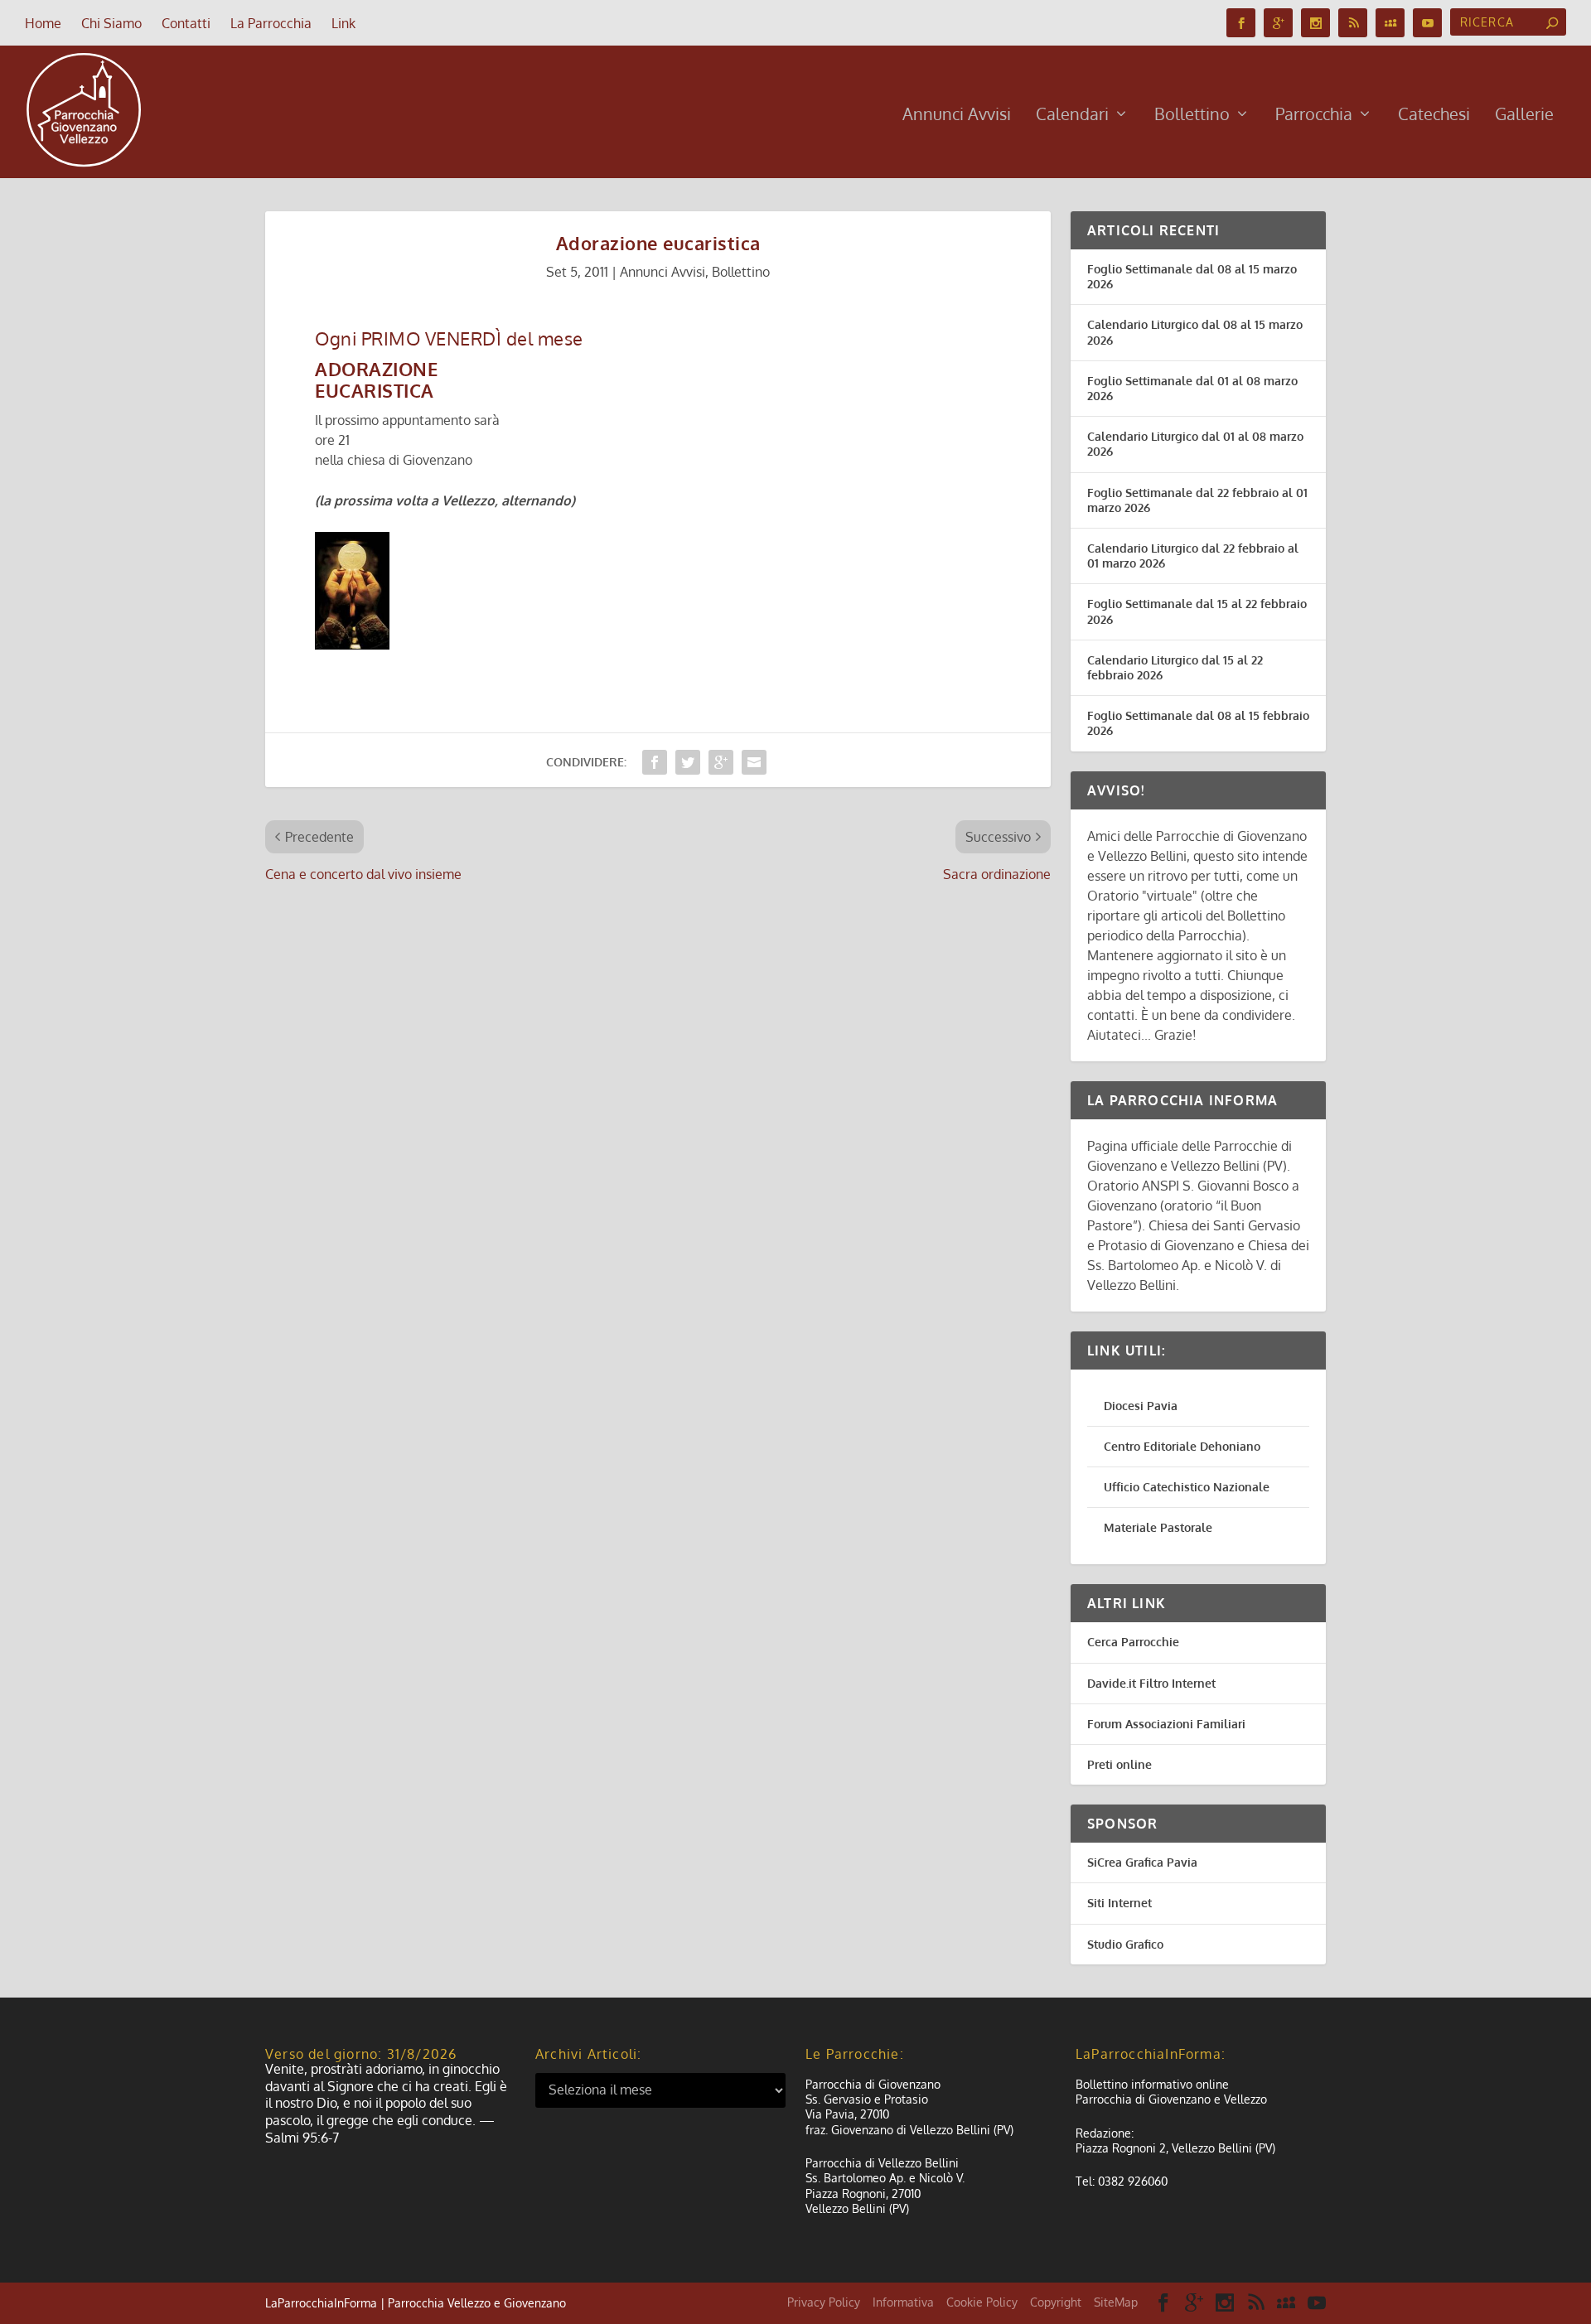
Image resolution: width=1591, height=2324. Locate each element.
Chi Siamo (111, 23)
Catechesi (1434, 116)
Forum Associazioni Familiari (1166, 1724)
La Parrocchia (271, 23)
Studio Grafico (1125, 1944)
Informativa (903, 2302)
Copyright (1056, 2302)
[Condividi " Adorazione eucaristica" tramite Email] (754, 762)
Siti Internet (1120, 1903)
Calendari (1072, 116)
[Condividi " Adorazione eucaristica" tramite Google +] (721, 762)
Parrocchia (1314, 116)
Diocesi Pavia (1141, 1406)
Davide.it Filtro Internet (1151, 1683)
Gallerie (1524, 116)
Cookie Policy (982, 2302)
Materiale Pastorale (1158, 1527)
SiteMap (1116, 2302)
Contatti (186, 23)
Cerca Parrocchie (1133, 1642)
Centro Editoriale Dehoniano (1182, 1446)
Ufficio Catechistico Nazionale (1187, 1487)
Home (43, 23)
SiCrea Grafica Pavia (1142, 1862)
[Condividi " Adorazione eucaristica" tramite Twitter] (688, 762)
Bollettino (1192, 116)
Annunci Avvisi (957, 116)
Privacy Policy (824, 2302)
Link (343, 23)
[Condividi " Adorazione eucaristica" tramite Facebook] (655, 762)
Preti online (1120, 1764)
